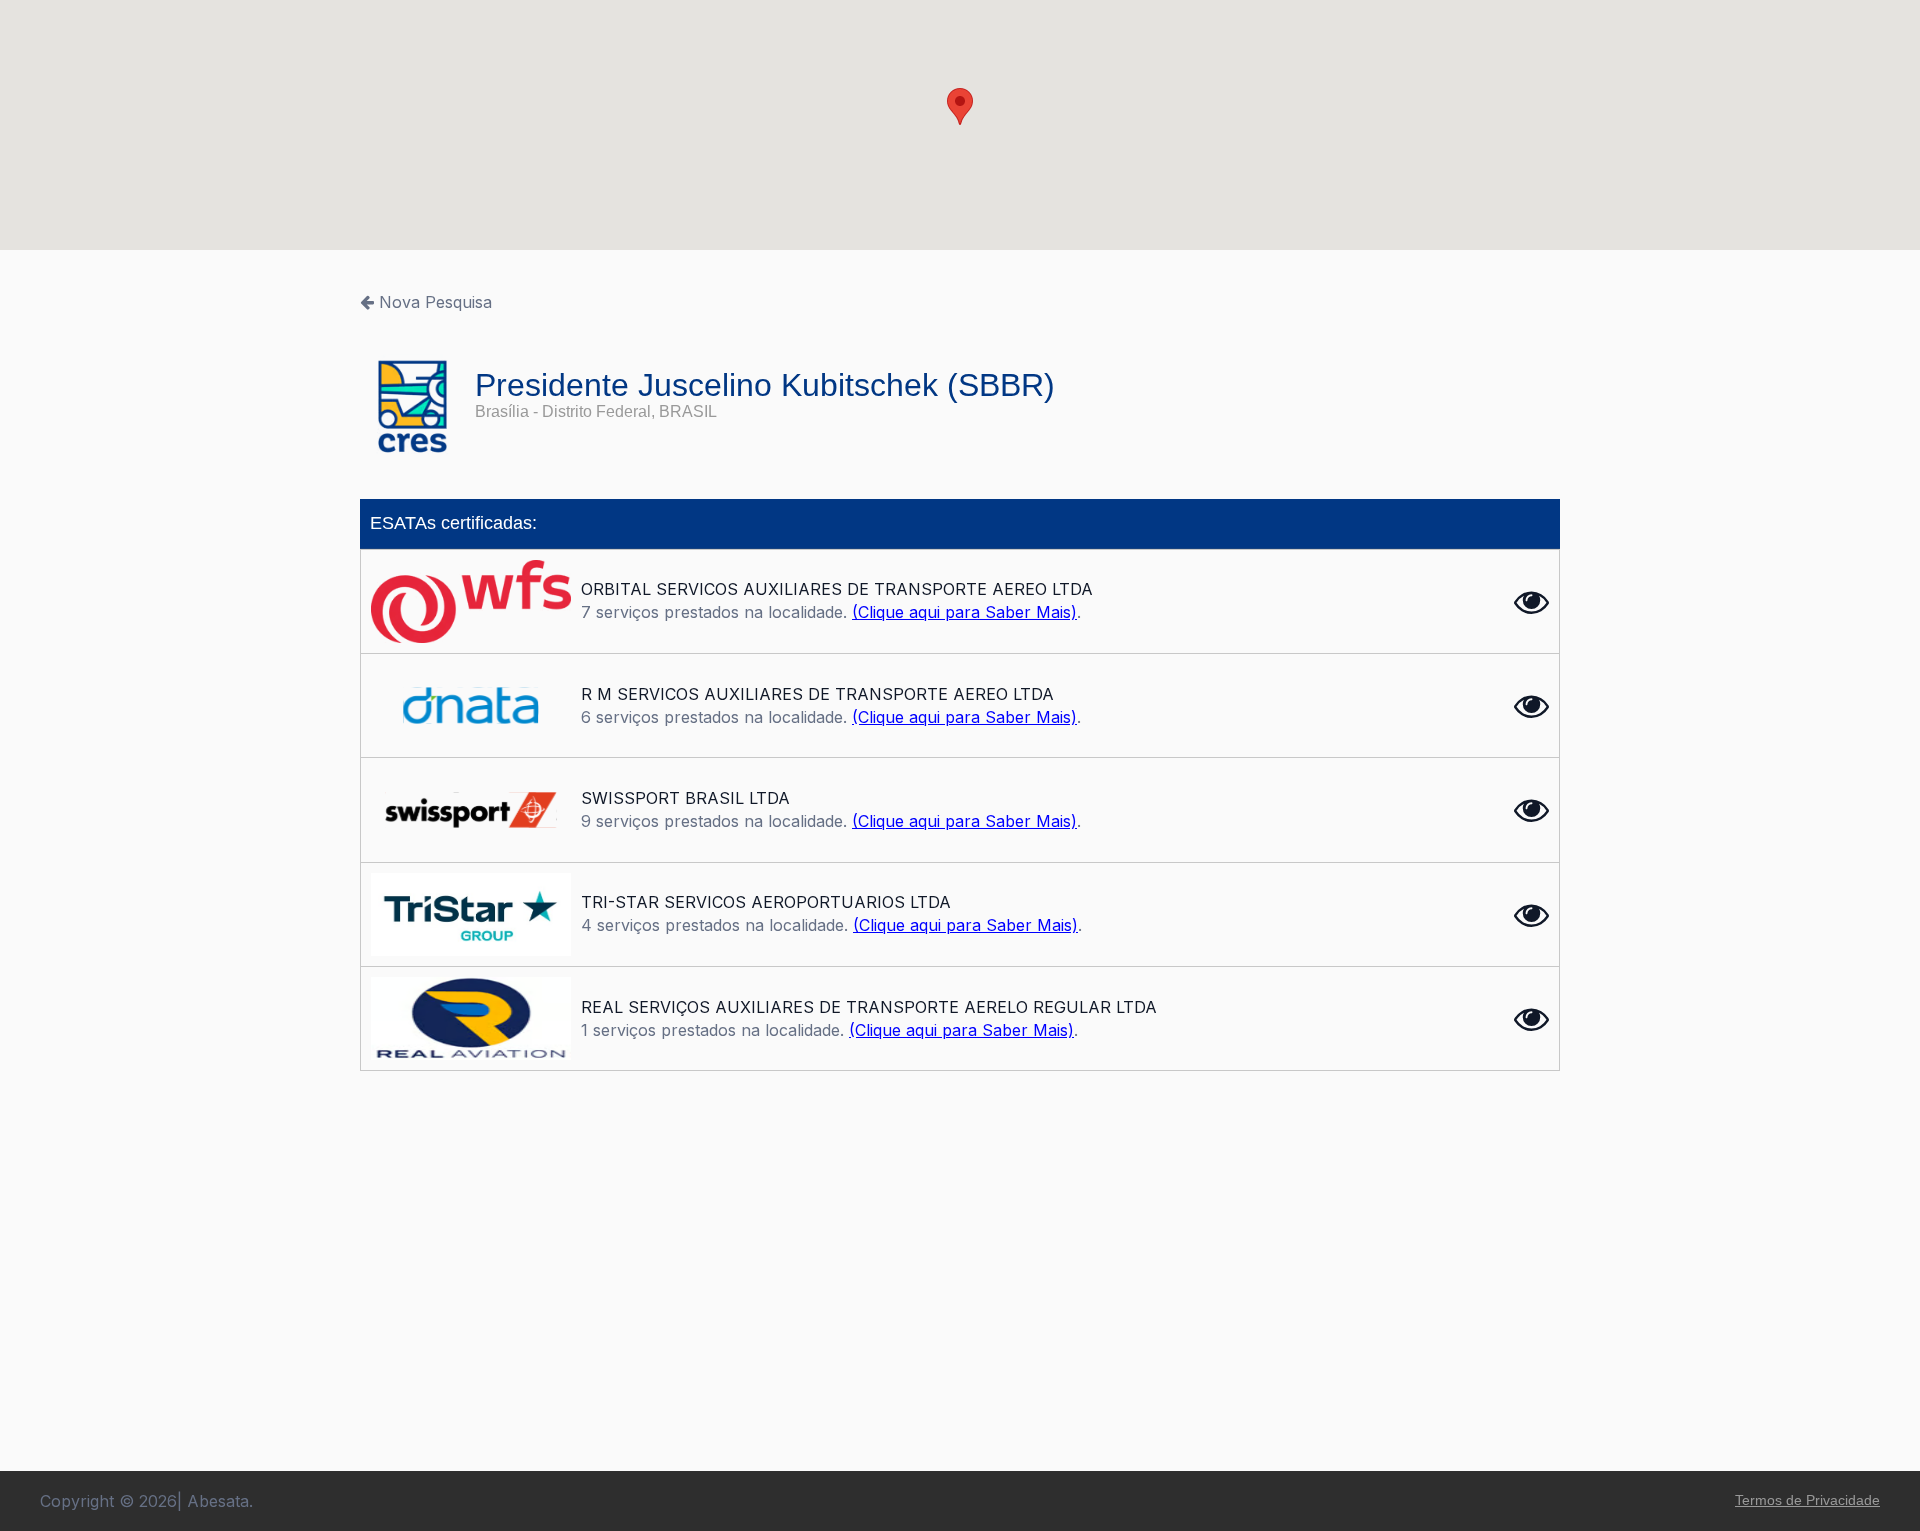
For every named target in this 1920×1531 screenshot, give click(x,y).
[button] (960, 106)
